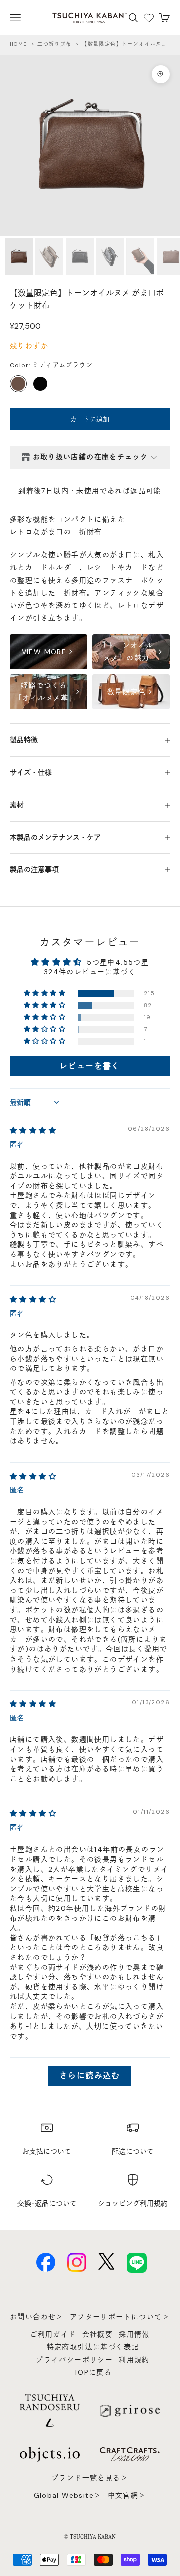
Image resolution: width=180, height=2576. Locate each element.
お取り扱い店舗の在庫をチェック (91, 457)
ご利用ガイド (53, 2334)
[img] (33, 1130)
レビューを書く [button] (90, 1066)
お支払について (47, 2151)
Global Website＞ (68, 2495)
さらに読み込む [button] (90, 2075)
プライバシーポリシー (74, 2360)
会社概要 (98, 2334)
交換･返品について (47, 2203)
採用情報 (134, 2334)
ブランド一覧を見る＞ (90, 2478)
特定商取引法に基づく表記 (93, 2347)
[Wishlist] (149, 18)
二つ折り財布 (54, 44)
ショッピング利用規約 (133, 2203)
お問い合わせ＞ (37, 2317)
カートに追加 (90, 419)
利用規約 (134, 2360)
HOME (19, 44)
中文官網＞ (127, 2495)
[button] (46, 993)
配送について (133, 2151)
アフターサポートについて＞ (120, 2317)
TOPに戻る (93, 2372)
